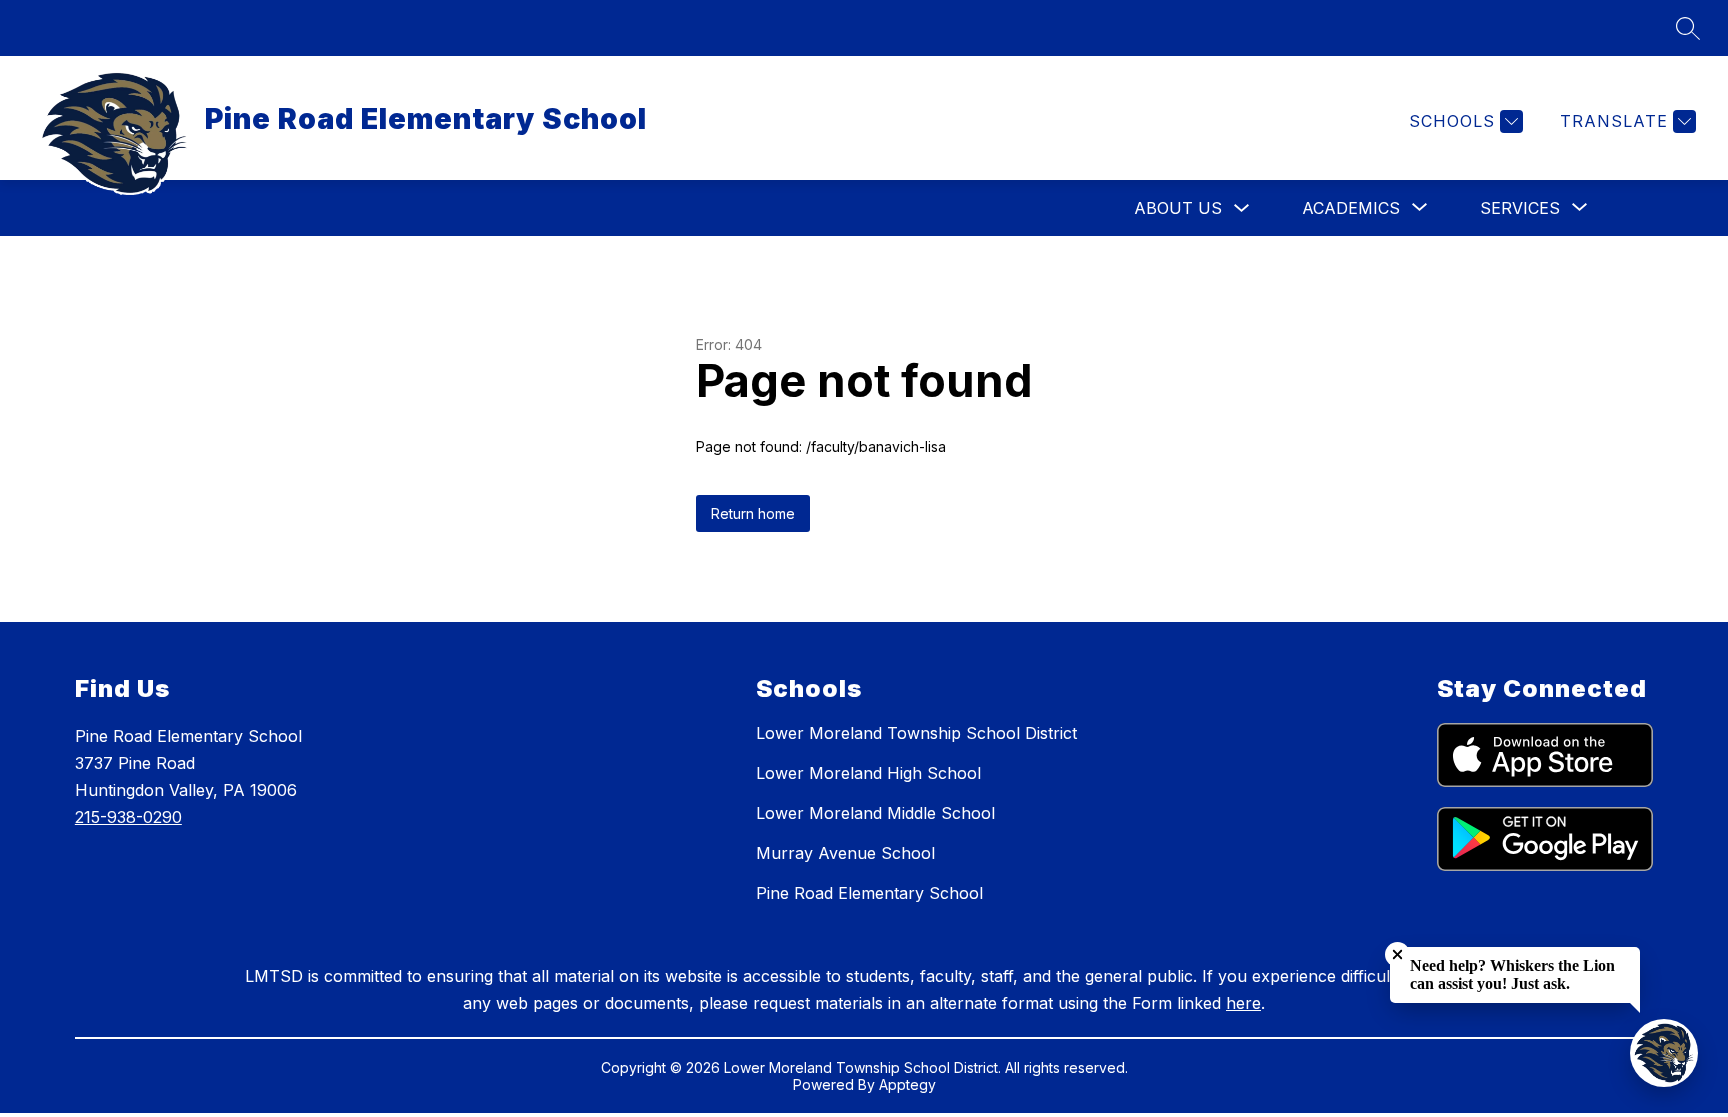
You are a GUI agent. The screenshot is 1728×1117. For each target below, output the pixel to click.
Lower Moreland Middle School (875, 813)
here (1243, 1003)
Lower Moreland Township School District (916, 733)
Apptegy (907, 1084)
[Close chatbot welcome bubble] (1397, 954)
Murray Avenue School (845, 853)
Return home (753, 513)
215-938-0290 (128, 817)
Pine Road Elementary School (869, 893)
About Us (1178, 208)
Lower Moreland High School (868, 773)
